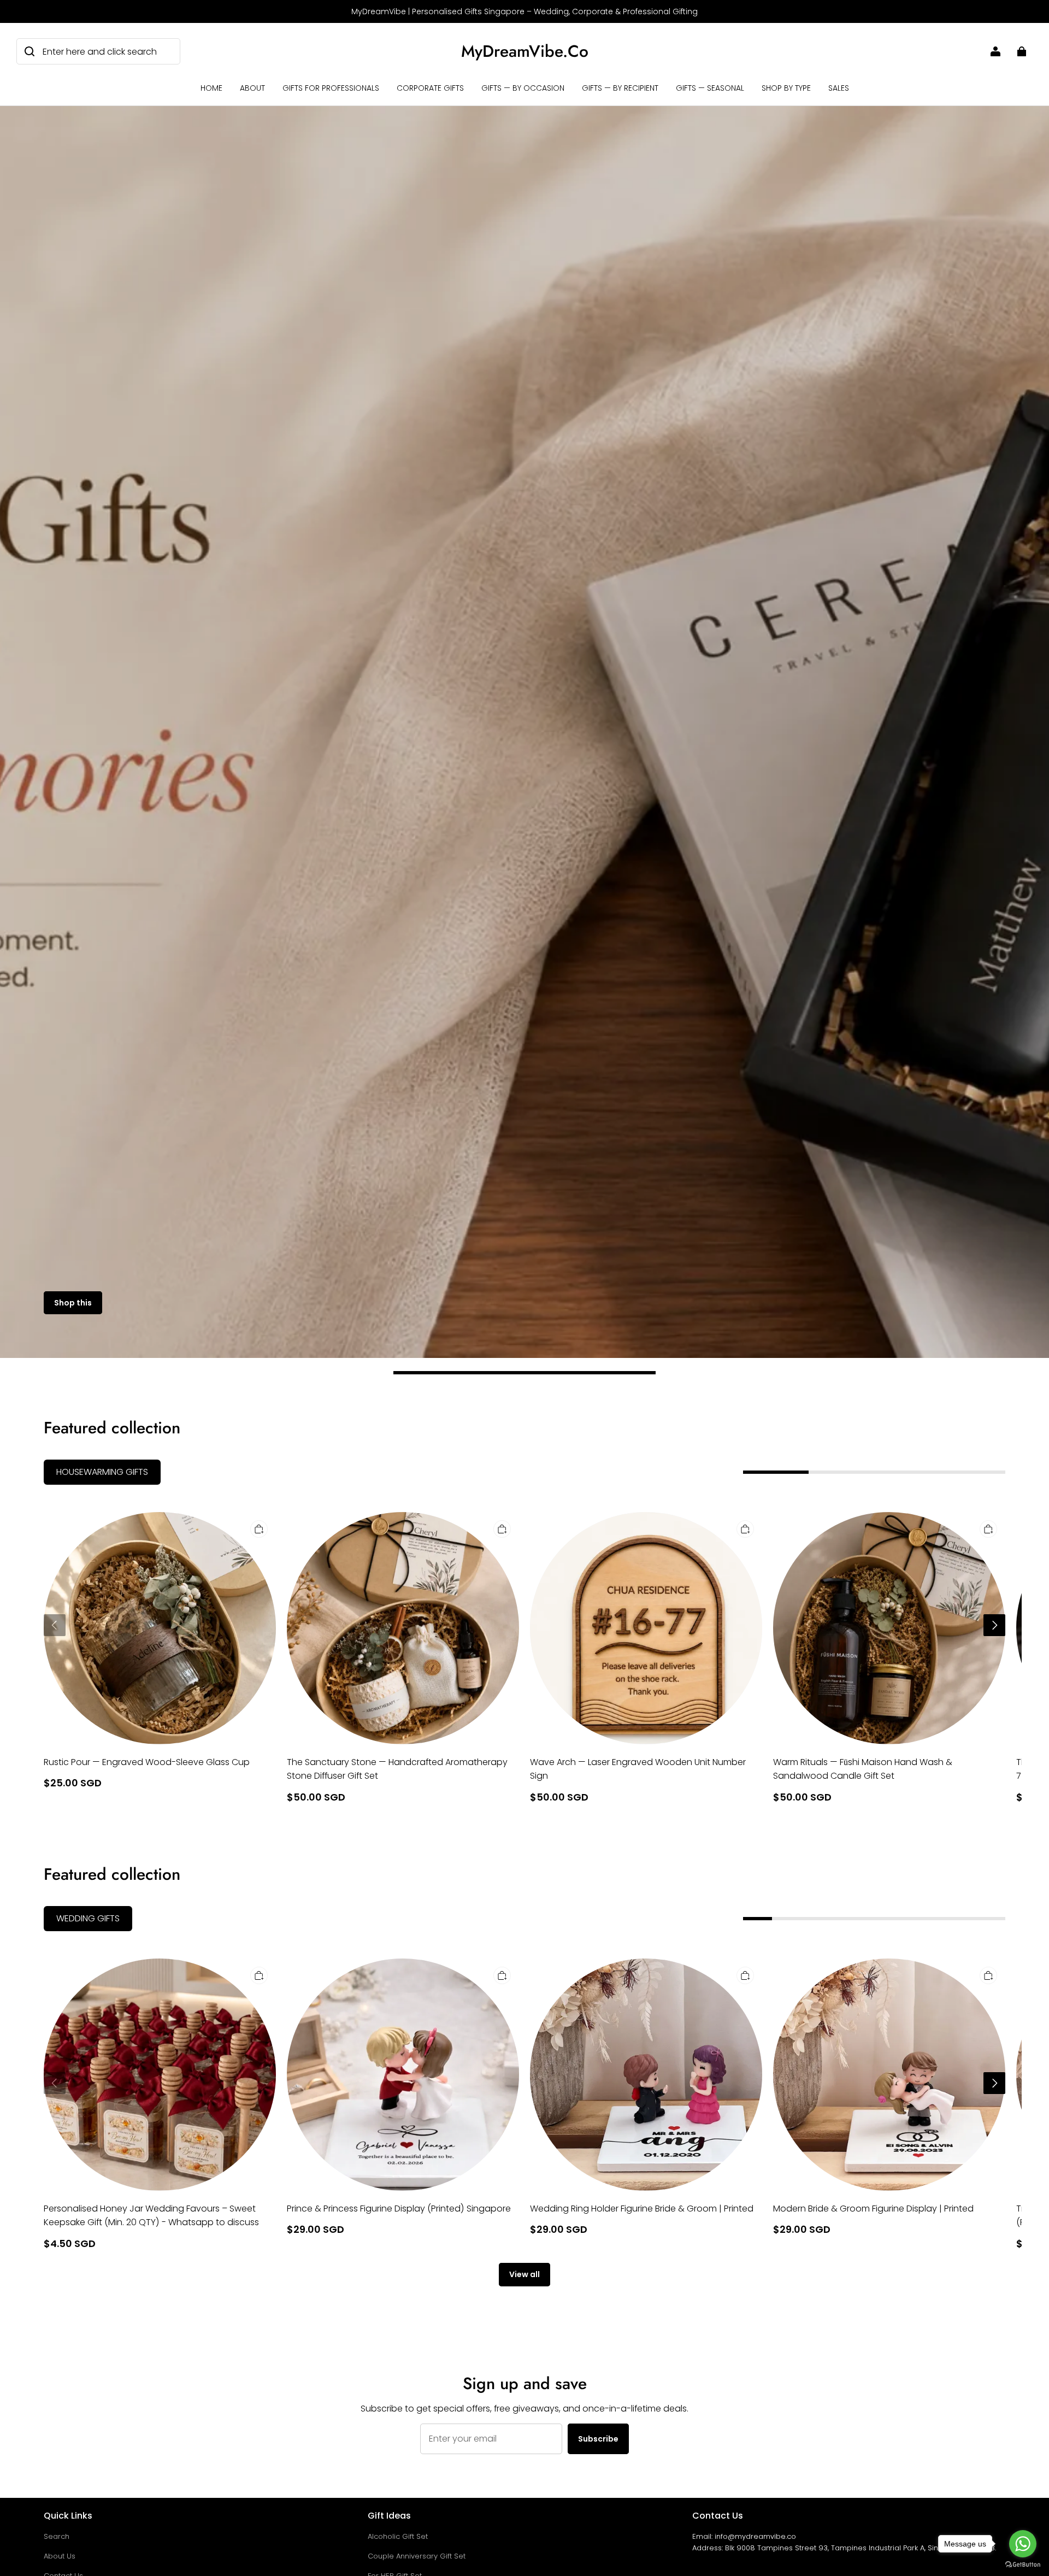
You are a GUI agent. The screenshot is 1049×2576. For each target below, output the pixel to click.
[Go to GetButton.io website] (1023, 2565)
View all (524, 2274)
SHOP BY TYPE (786, 88)
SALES (839, 88)
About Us (60, 2556)
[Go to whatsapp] (1023, 2544)
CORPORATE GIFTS (430, 88)
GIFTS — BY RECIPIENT (620, 88)
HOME (211, 88)
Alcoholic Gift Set (398, 2536)
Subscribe (598, 2439)
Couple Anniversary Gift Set (417, 2556)
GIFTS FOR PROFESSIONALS (331, 88)
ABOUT (252, 88)
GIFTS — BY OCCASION (523, 88)
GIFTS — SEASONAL (710, 88)
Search (57, 2536)
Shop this (73, 1303)
